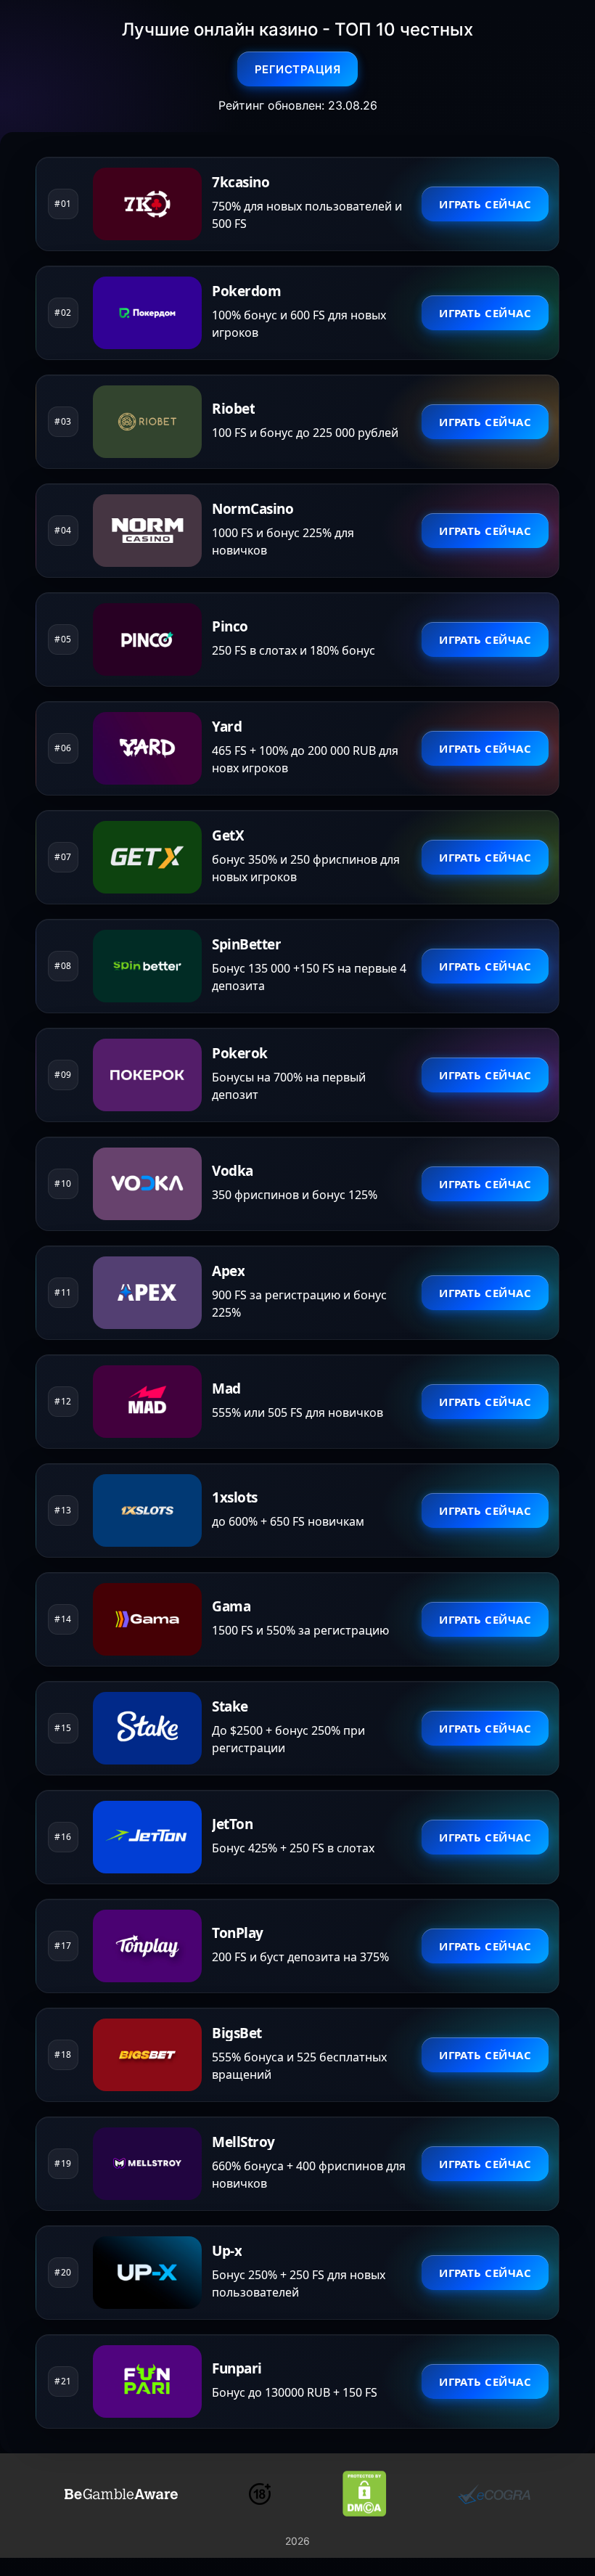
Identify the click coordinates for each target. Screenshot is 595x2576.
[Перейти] (121, 2494)
